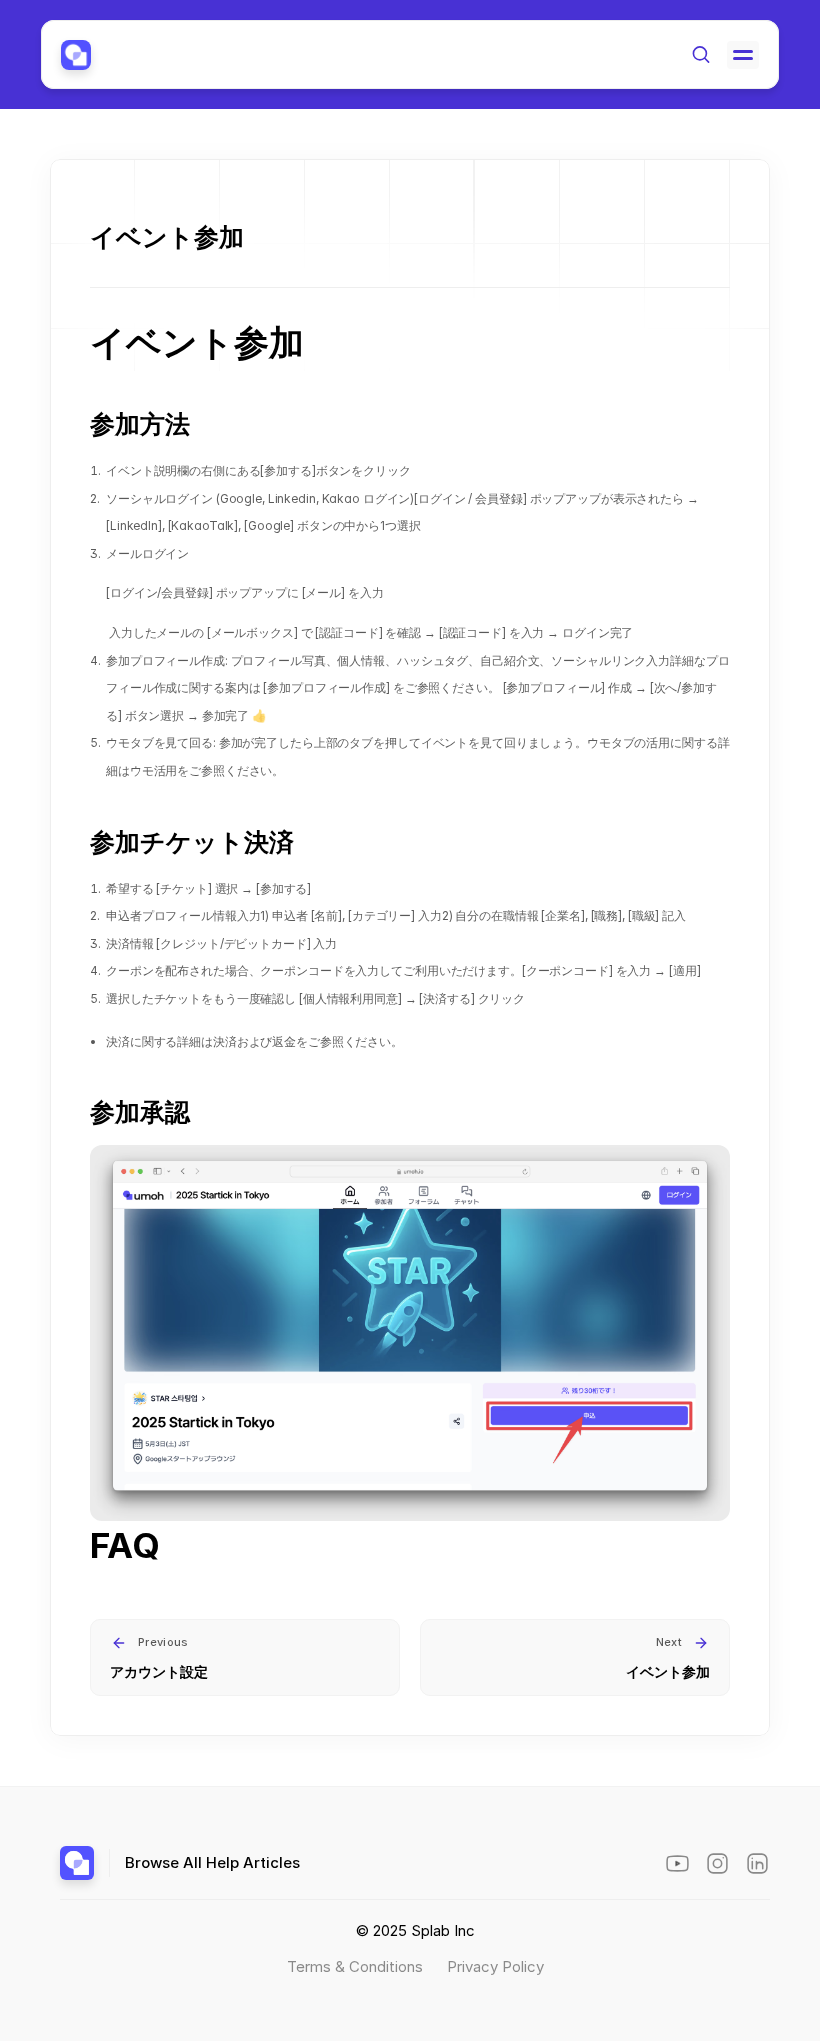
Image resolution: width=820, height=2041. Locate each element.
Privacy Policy (495, 1966)
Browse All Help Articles (212, 1862)
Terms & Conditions (357, 1966)
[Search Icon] (701, 54)
